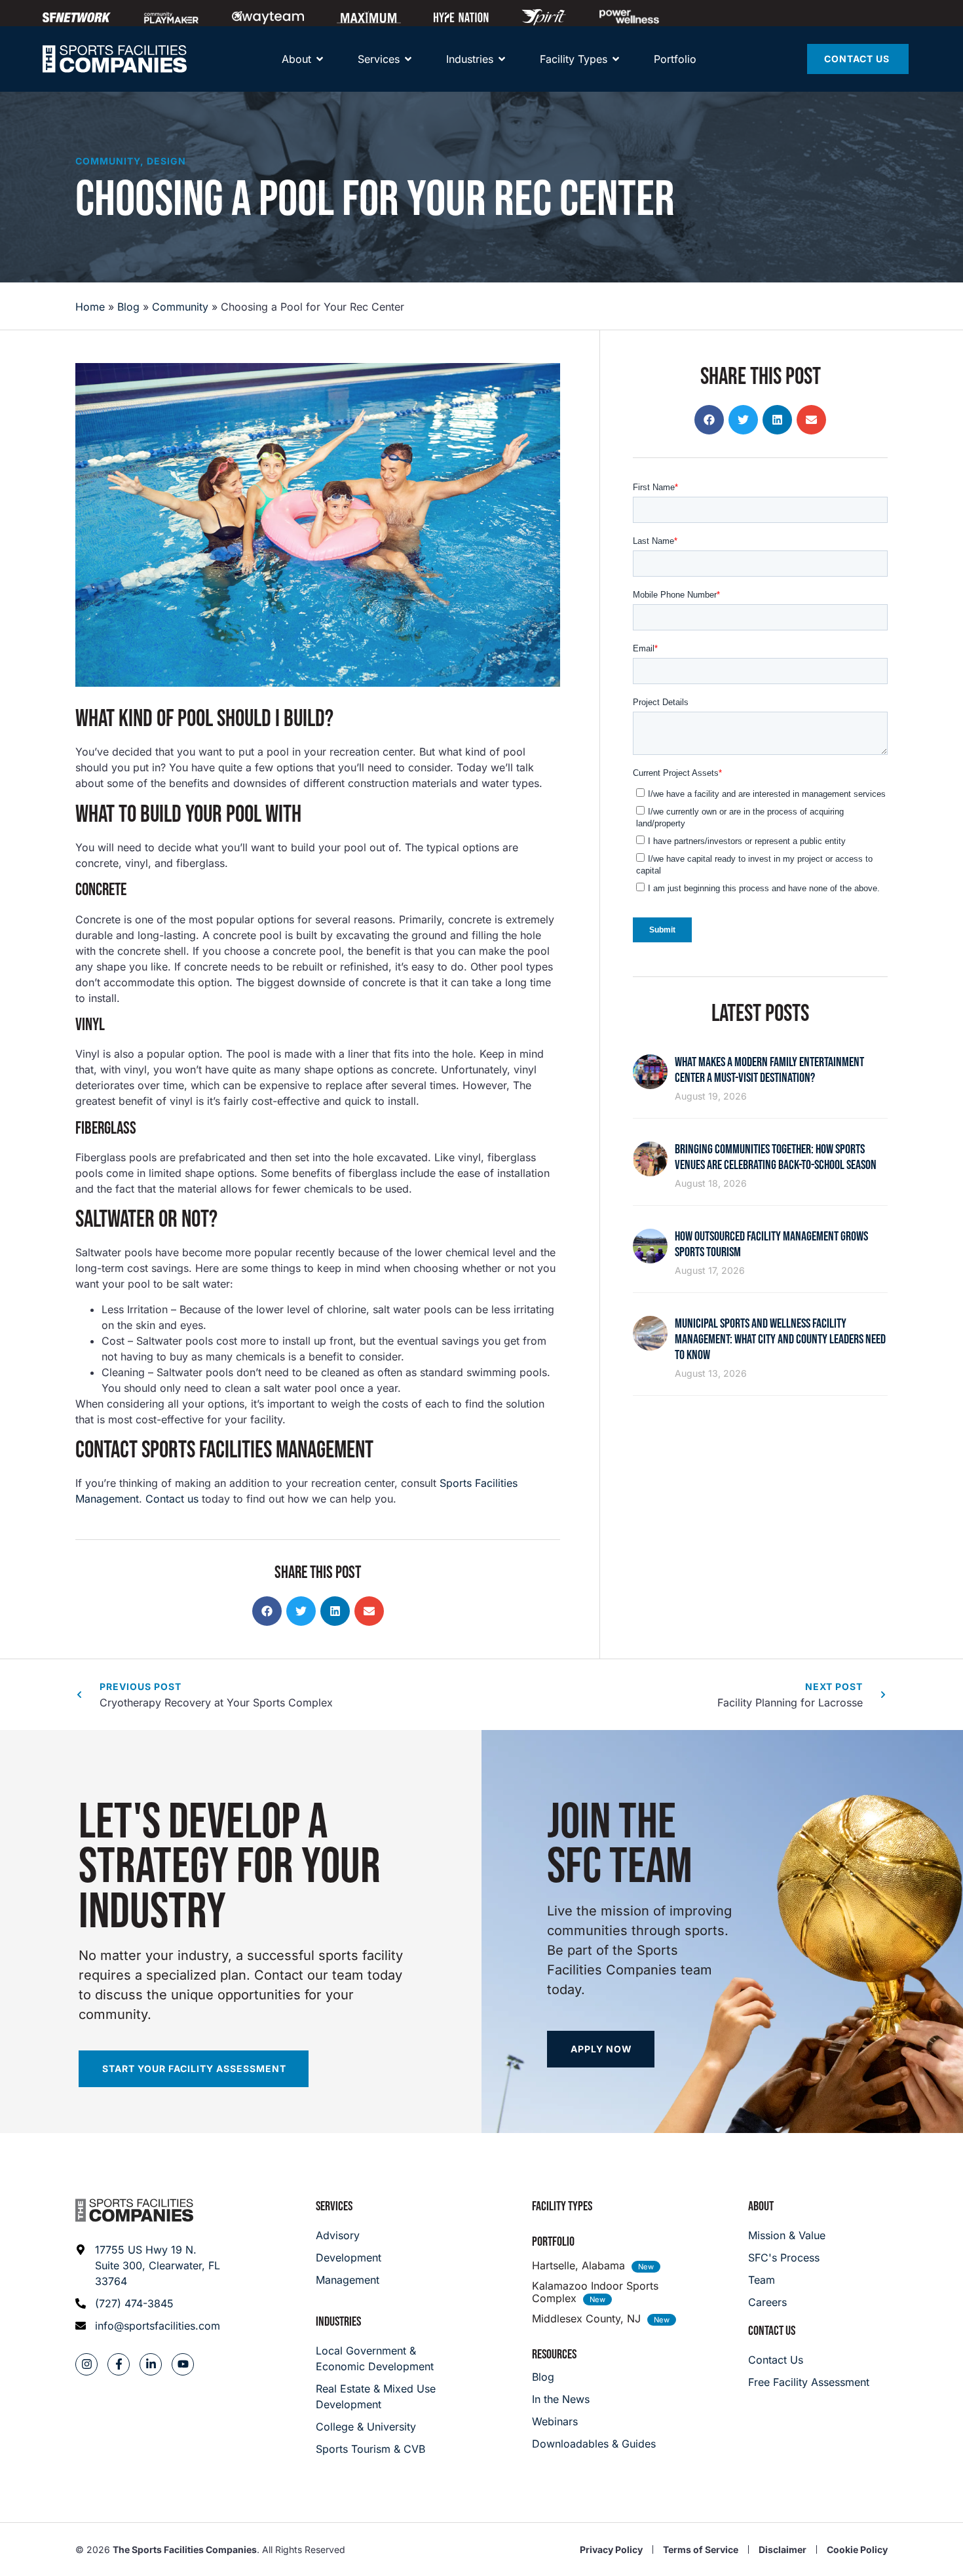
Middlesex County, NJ (586, 2318)
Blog (128, 307)
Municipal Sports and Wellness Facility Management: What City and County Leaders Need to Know (780, 1339)
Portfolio (553, 2242)
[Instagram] (86, 2364)
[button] (267, 1611)
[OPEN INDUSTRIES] (502, 59)
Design (166, 161)
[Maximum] (369, 17)
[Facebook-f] (119, 2364)
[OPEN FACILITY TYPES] (616, 59)
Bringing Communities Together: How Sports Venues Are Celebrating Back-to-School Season (776, 1157)
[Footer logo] (134, 2210)
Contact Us (772, 2331)
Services (334, 2206)
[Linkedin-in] (151, 2364)
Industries (338, 2322)
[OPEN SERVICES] (408, 59)
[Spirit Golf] (544, 17)
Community (108, 161)
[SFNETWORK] (77, 17)
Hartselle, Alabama (578, 2265)
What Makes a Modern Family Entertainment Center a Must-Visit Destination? (769, 1070)
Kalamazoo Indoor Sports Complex (595, 2292)
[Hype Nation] (461, 17)
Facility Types (562, 2206)
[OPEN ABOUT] (320, 59)
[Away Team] (268, 17)
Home (90, 307)
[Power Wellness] (629, 17)
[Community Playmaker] (171, 17)
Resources (554, 2355)
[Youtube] (183, 2364)
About (761, 2206)
